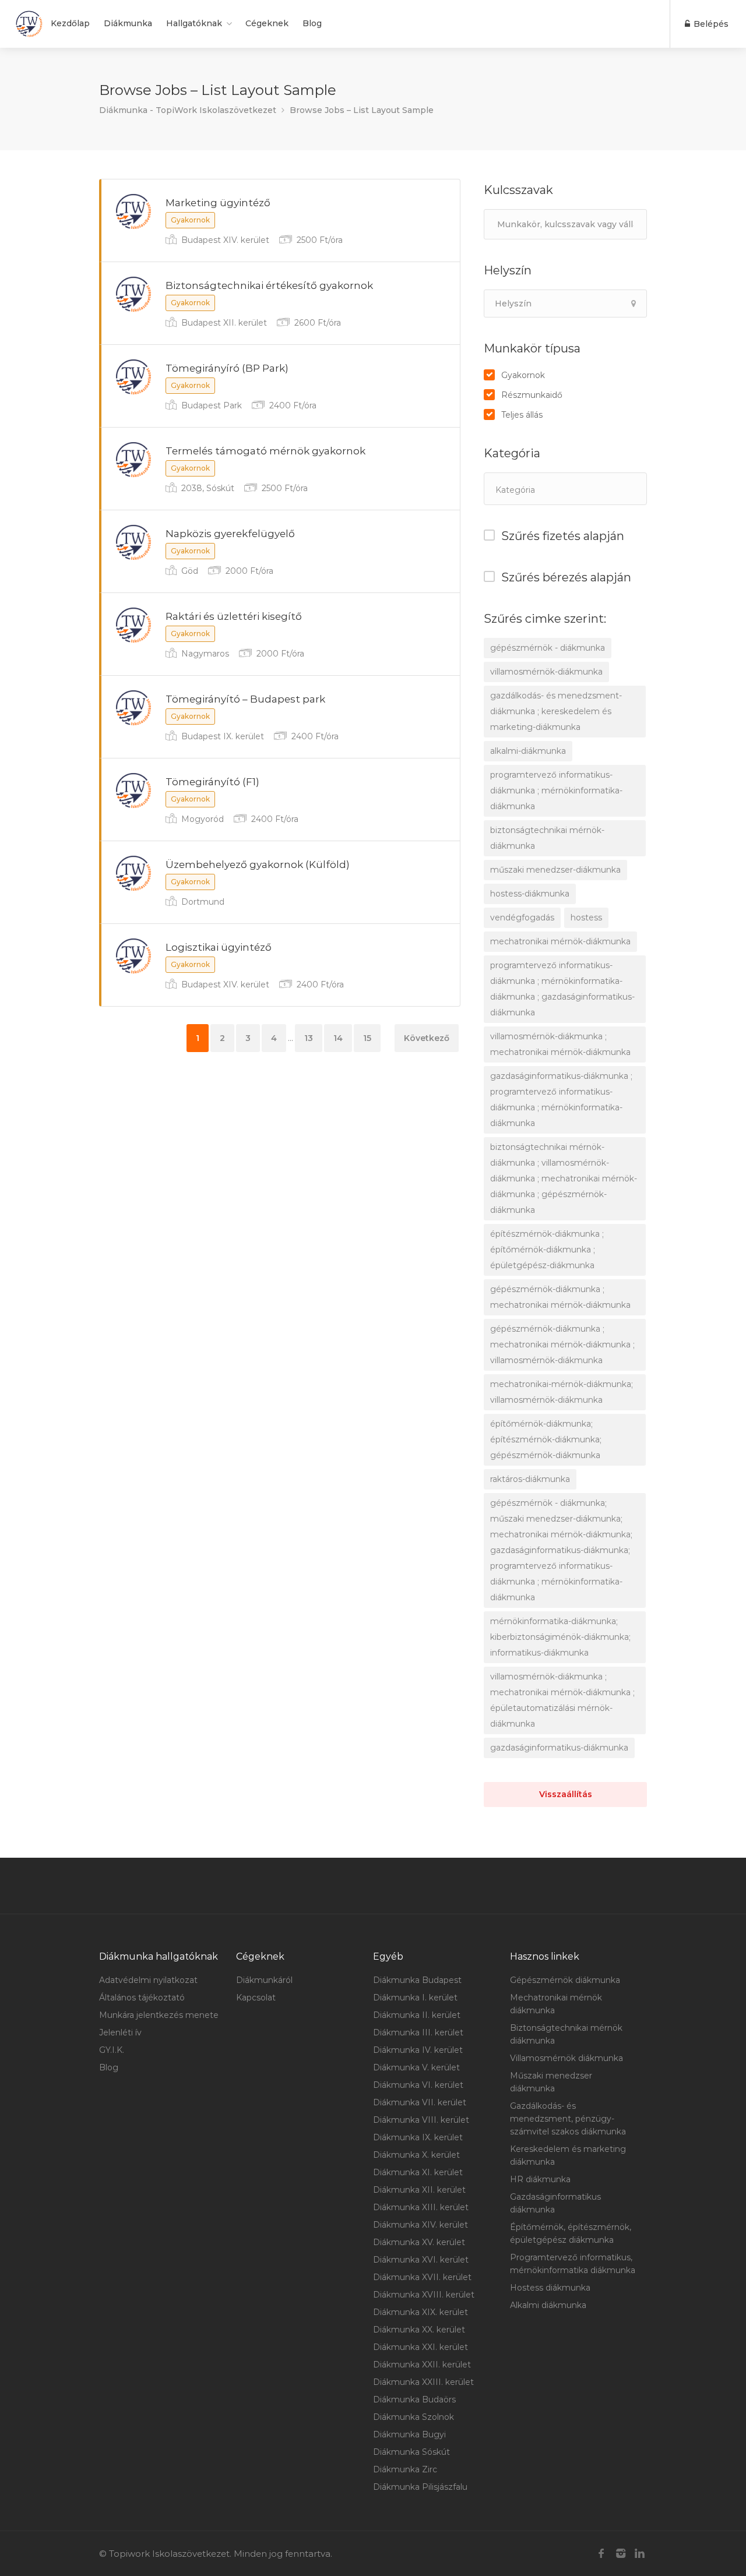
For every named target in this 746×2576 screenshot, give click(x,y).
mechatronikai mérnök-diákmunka (560, 941)
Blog (312, 23)
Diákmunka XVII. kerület (422, 2277)
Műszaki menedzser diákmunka (551, 2082)
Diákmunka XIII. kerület (421, 2207)
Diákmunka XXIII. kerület (423, 2382)
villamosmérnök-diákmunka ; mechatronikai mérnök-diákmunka (560, 1044)
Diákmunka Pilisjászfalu (420, 2487)
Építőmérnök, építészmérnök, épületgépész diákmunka (571, 2233)
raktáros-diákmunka (530, 1479)
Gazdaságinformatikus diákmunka (555, 2203)
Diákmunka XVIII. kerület (424, 2295)
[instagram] (620, 2554)
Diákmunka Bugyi (409, 2434)
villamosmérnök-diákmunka (546, 672)
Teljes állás (522, 415)
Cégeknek (267, 23)
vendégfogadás (522, 918)
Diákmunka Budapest (417, 1980)
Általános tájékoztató (142, 1998)
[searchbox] (553, 490)
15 (367, 1038)
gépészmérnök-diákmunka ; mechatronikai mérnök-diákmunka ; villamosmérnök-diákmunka (562, 1345)
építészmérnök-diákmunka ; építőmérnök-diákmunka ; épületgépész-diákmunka (547, 1250)
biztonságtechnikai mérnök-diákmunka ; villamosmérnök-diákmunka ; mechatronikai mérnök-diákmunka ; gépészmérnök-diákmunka (564, 1178)
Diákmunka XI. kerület (418, 2172)
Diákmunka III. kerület (418, 2032)
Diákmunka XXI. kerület (420, 2347)
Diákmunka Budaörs (414, 2399)
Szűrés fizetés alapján (563, 536)
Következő (427, 1038)
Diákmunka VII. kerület (420, 2102)
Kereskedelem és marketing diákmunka (568, 2155)
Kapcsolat (256, 1998)
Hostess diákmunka (550, 2288)
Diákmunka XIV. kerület (420, 2225)
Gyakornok (523, 375)
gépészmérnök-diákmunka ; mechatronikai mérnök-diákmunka (560, 1297)
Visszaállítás (566, 1794)
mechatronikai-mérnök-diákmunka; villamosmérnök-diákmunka (562, 1392)
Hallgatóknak (194, 23)
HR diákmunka (540, 2179)
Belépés (710, 24)
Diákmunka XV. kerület (419, 2242)
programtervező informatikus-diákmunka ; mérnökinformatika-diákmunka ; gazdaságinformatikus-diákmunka (562, 989)
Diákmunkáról (264, 1980)
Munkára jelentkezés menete (159, 2015)
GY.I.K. (112, 2050)
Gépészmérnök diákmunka (565, 1980)
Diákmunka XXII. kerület (422, 2365)
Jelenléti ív (120, 2032)
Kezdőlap (70, 23)
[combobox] (565, 489)
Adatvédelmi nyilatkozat (148, 1980)
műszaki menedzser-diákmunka (555, 870)
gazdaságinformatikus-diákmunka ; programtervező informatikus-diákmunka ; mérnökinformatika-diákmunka (561, 1100)
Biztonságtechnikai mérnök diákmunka (566, 2034)
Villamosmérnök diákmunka (566, 2058)
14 (338, 1038)
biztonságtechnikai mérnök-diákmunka (547, 838)
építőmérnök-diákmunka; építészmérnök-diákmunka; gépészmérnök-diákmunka (546, 1439)
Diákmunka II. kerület (417, 2015)
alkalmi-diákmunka (528, 751)
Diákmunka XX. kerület (419, 2330)
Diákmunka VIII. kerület (421, 2120)
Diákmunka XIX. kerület (420, 2312)
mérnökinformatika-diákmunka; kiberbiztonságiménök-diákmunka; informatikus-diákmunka (560, 1637)
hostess (586, 918)
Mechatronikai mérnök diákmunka (556, 2004)
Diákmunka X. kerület (416, 2155)
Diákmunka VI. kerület (418, 2085)
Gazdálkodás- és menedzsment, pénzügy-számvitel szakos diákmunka (568, 2119)
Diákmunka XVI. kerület (421, 2260)
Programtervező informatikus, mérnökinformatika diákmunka (573, 2264)
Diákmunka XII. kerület (419, 2190)
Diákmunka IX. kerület (418, 2137)
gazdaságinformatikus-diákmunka (559, 1748)
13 (309, 1038)
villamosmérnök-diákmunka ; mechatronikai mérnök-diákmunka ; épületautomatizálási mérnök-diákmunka (562, 1700)
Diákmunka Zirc (405, 2469)
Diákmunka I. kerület (415, 1998)
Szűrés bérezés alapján (566, 577)
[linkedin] (640, 2554)
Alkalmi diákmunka (548, 2305)
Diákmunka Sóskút (411, 2452)
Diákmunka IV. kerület (418, 2050)
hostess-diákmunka (530, 894)
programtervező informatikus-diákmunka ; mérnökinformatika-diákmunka (556, 791)
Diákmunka (128, 23)
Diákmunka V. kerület (416, 2067)
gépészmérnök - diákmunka (548, 648)
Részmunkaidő (532, 395)
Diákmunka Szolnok (414, 2417)
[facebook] (601, 2554)
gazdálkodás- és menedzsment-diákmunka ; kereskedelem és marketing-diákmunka (556, 711)
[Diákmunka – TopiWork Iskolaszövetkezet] (29, 24)
